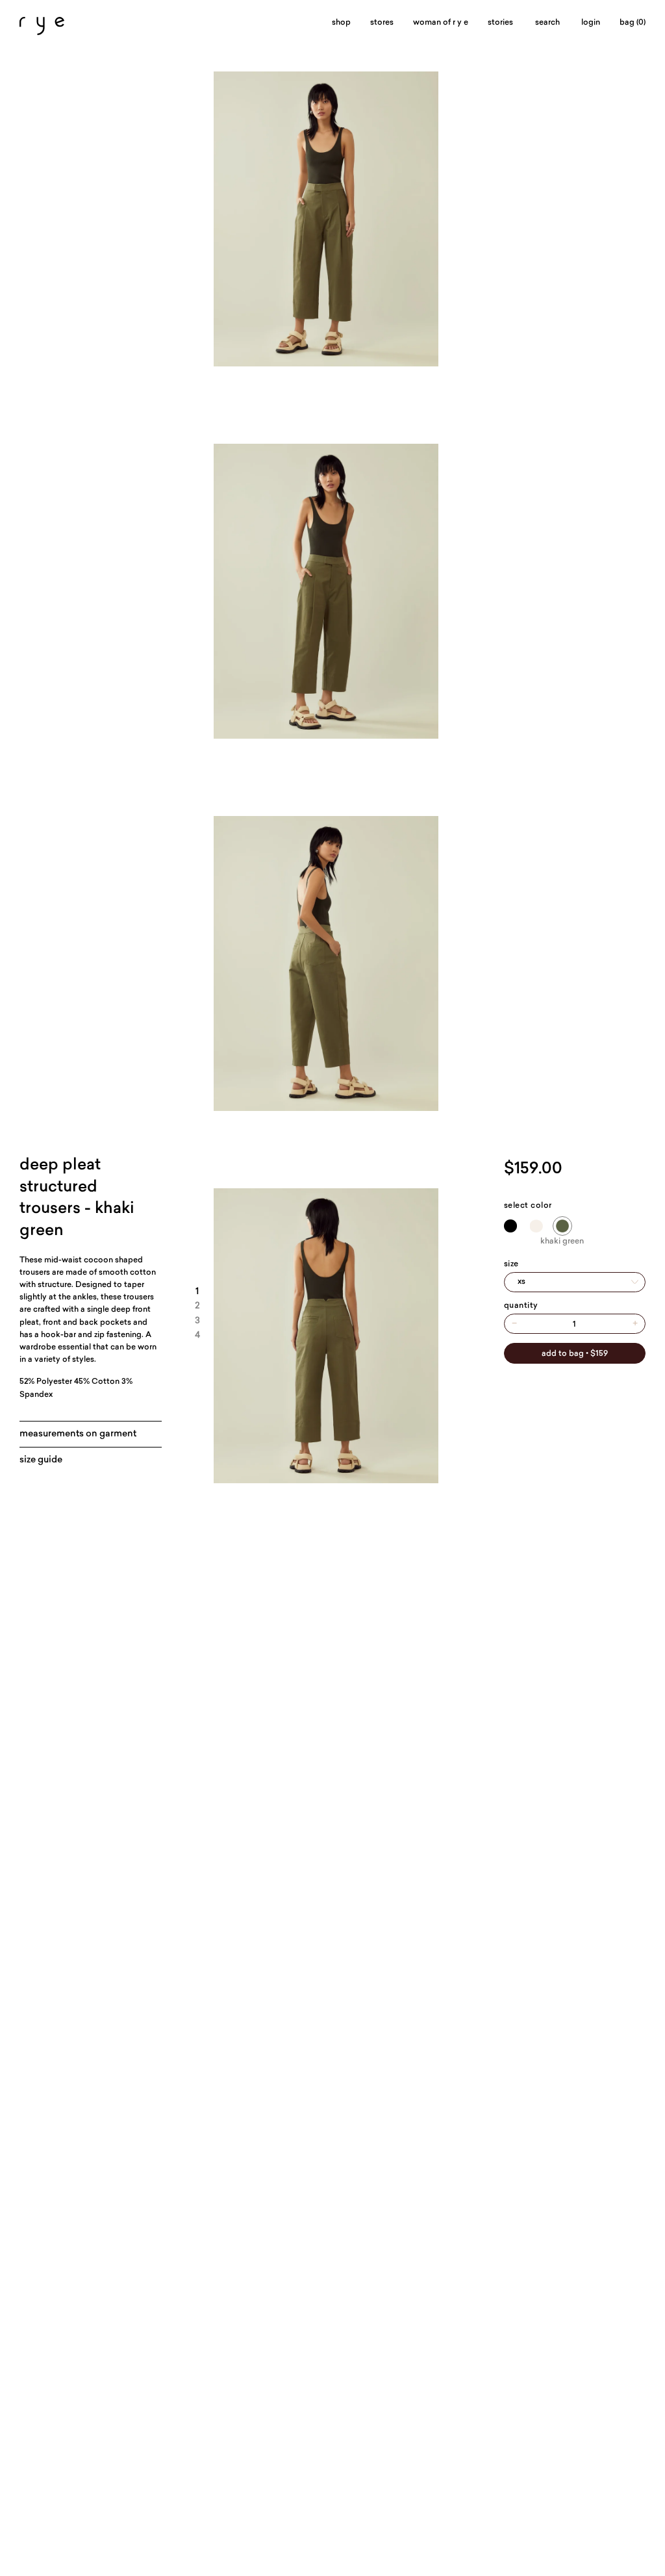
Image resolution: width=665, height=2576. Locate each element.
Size (511, 1264)
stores (382, 23)
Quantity (521, 1306)
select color (528, 1206)
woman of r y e (441, 23)
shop (341, 23)
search (547, 23)
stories (500, 23)
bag (633, 23)
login (591, 23)
